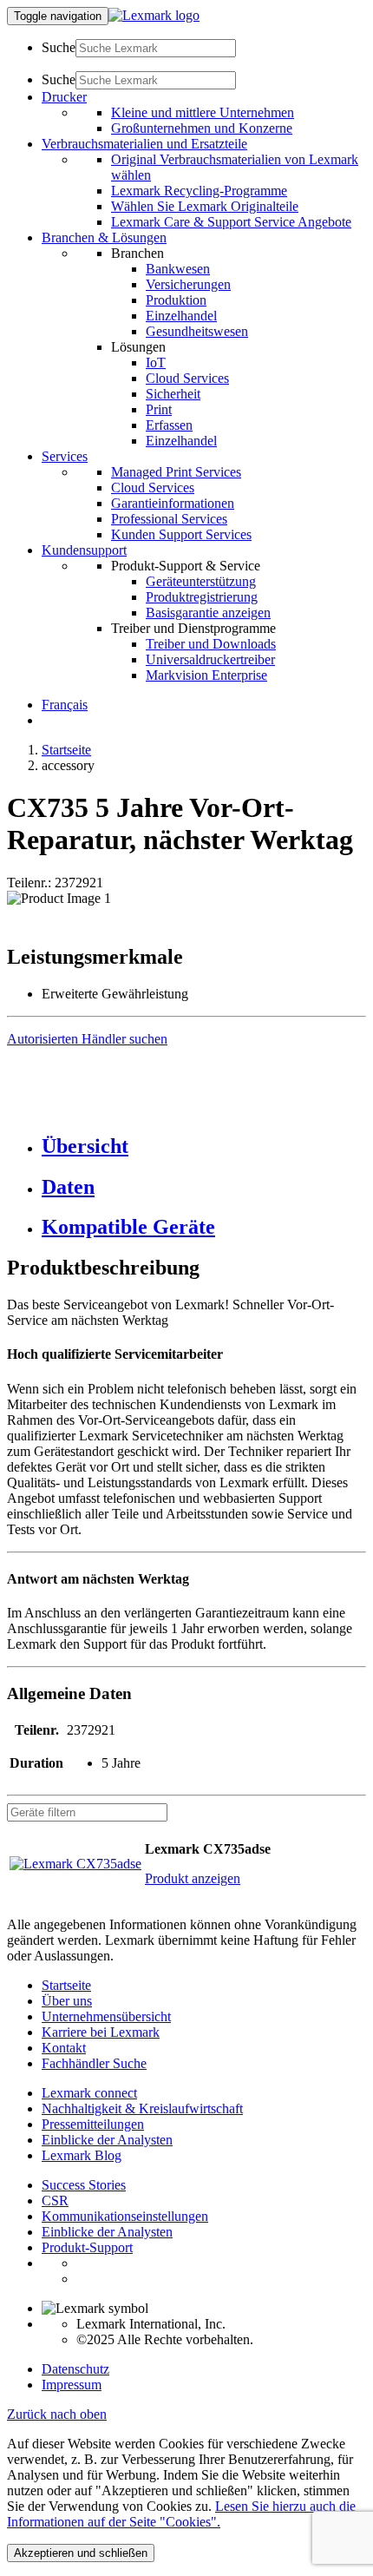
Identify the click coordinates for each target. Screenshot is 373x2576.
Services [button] (65, 456)
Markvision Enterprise (206, 675)
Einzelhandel (181, 316)
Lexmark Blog (82, 2155)
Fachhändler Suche (94, 2063)
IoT (156, 362)
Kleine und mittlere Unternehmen (203, 112)
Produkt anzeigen (193, 1878)
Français (65, 705)
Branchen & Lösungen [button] (104, 237)
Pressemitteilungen (93, 2124)
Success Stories (84, 2185)
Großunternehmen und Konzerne (202, 128)
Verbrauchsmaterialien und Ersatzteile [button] (144, 144)
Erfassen (169, 425)
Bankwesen (178, 269)
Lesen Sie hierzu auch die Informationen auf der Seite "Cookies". (181, 2514)
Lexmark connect (89, 2093)
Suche (59, 47)
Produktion (176, 300)
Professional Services (169, 519)
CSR (55, 2200)
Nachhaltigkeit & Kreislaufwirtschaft (142, 2108)
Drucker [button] (64, 97)
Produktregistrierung (202, 597)
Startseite (66, 750)
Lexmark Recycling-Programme (199, 191)
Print (159, 409)
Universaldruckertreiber (210, 659)
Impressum (72, 2385)
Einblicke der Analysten (107, 2140)
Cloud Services (187, 378)
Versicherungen (188, 284)
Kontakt (64, 2048)
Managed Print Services (176, 472)
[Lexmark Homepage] (154, 15)
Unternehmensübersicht (106, 2016)
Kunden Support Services (181, 534)
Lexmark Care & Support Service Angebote (231, 222)
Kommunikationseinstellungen (125, 2216)
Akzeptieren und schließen (81, 2553)
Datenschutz (75, 2369)
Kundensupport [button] (84, 550)
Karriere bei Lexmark (101, 2032)
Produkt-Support (87, 2247)
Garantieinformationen (173, 503)
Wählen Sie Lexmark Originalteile (205, 206)
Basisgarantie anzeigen (208, 613)
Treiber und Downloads (211, 644)
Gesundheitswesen (197, 331)
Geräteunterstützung (201, 581)
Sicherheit (173, 394)
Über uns (67, 2001)
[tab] (204, 1146)
